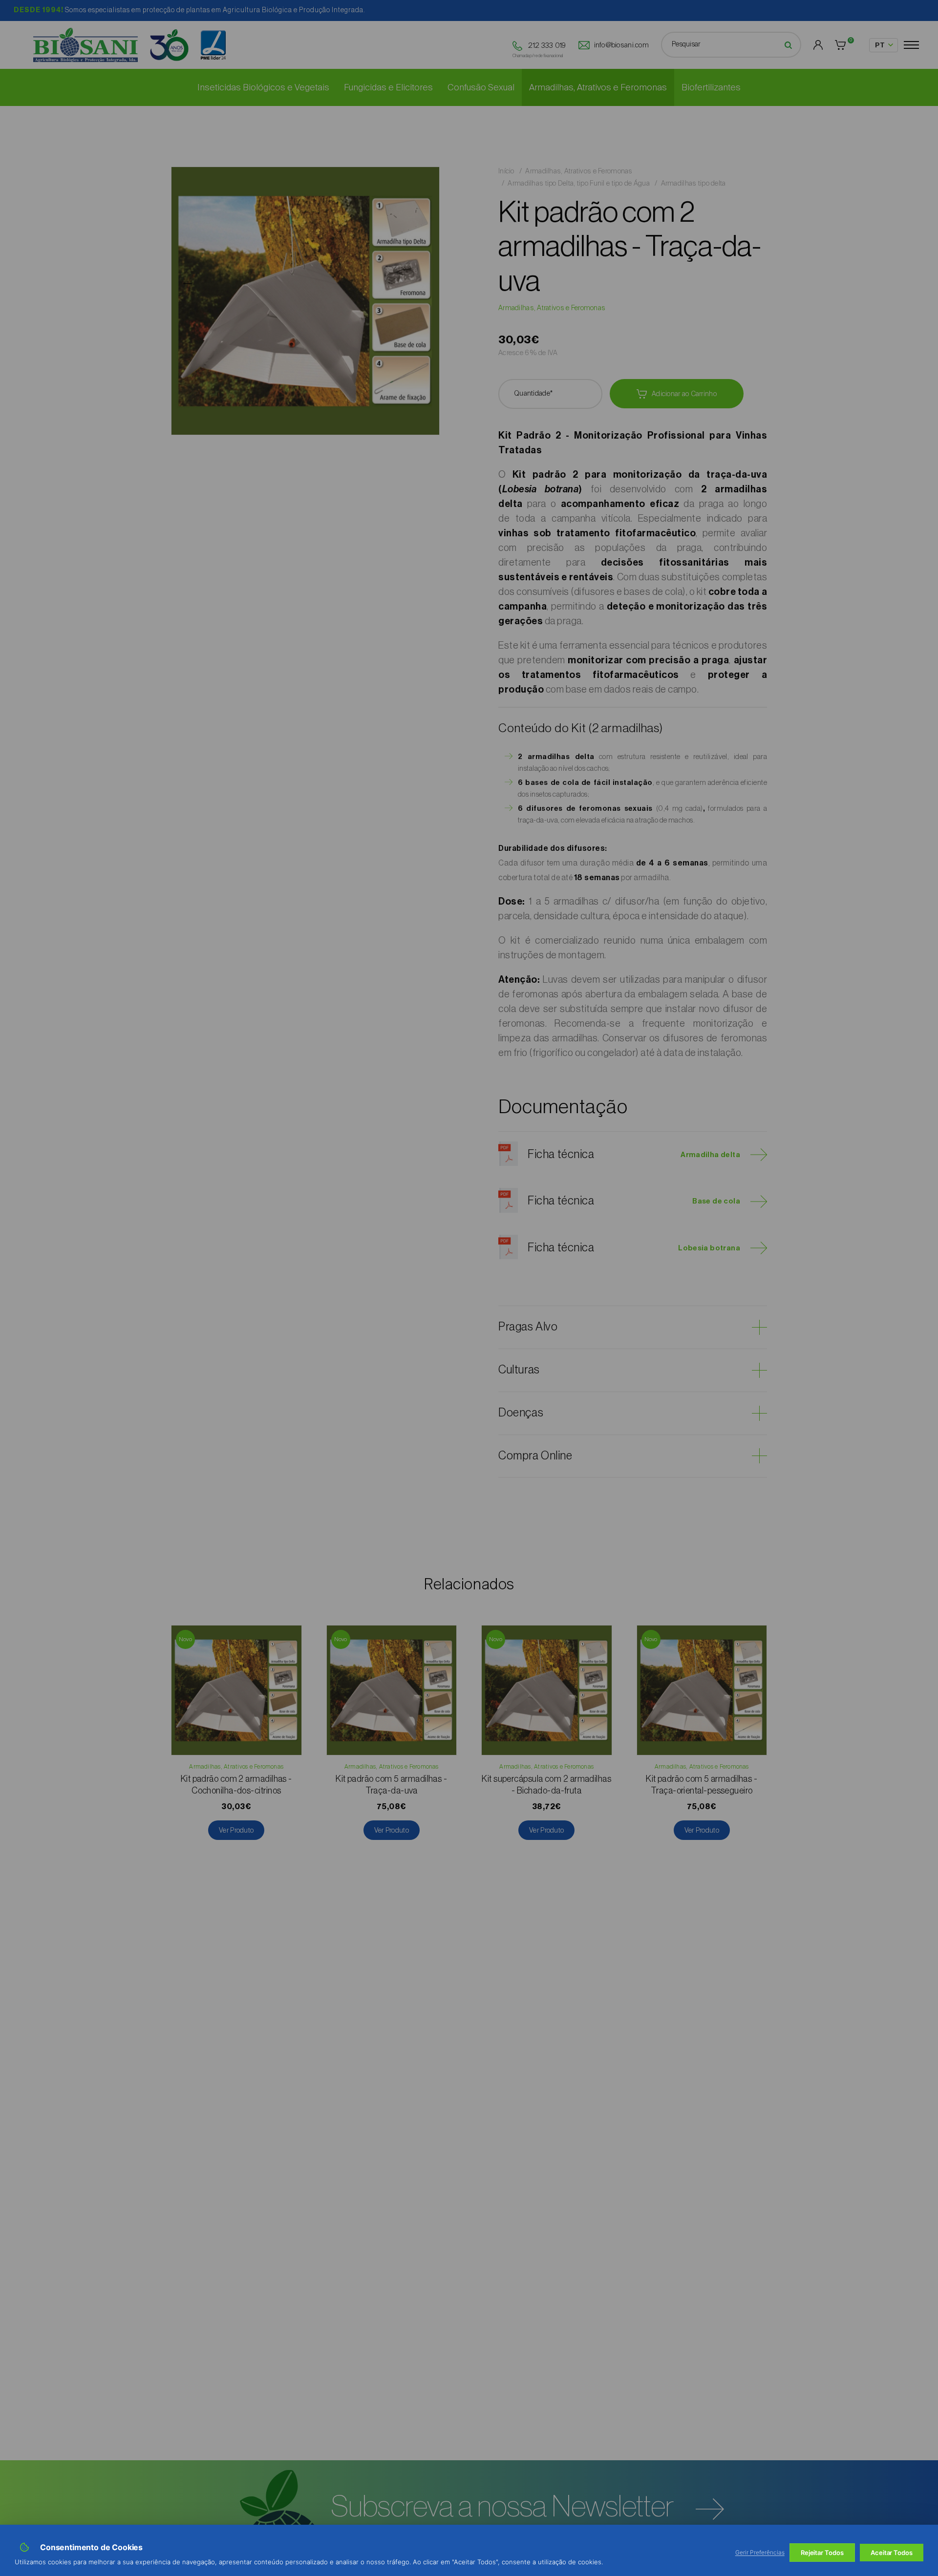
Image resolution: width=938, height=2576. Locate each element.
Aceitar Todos (892, 2553)
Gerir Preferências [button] (760, 2552)
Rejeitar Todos (822, 2553)
